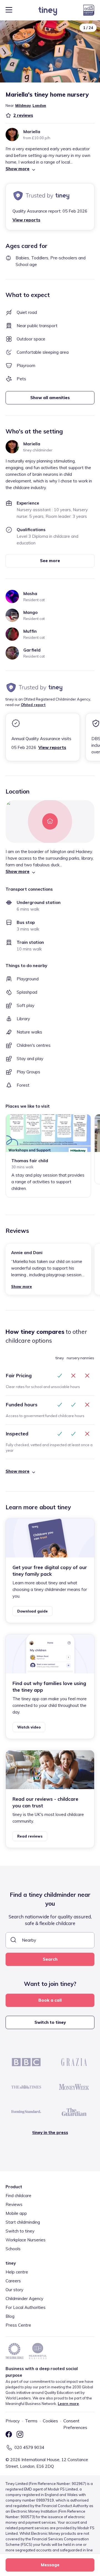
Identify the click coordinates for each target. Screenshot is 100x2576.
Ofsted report (33, 705)
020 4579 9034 (29, 2447)
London (39, 105)
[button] (50, 169)
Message (50, 2565)
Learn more (68, 2404)
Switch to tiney (50, 2022)
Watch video (29, 1727)
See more (50, 561)
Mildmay (23, 105)
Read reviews (30, 1836)
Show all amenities (50, 398)
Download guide (32, 1611)
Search (50, 1959)
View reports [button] (26, 220)
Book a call (50, 2000)
